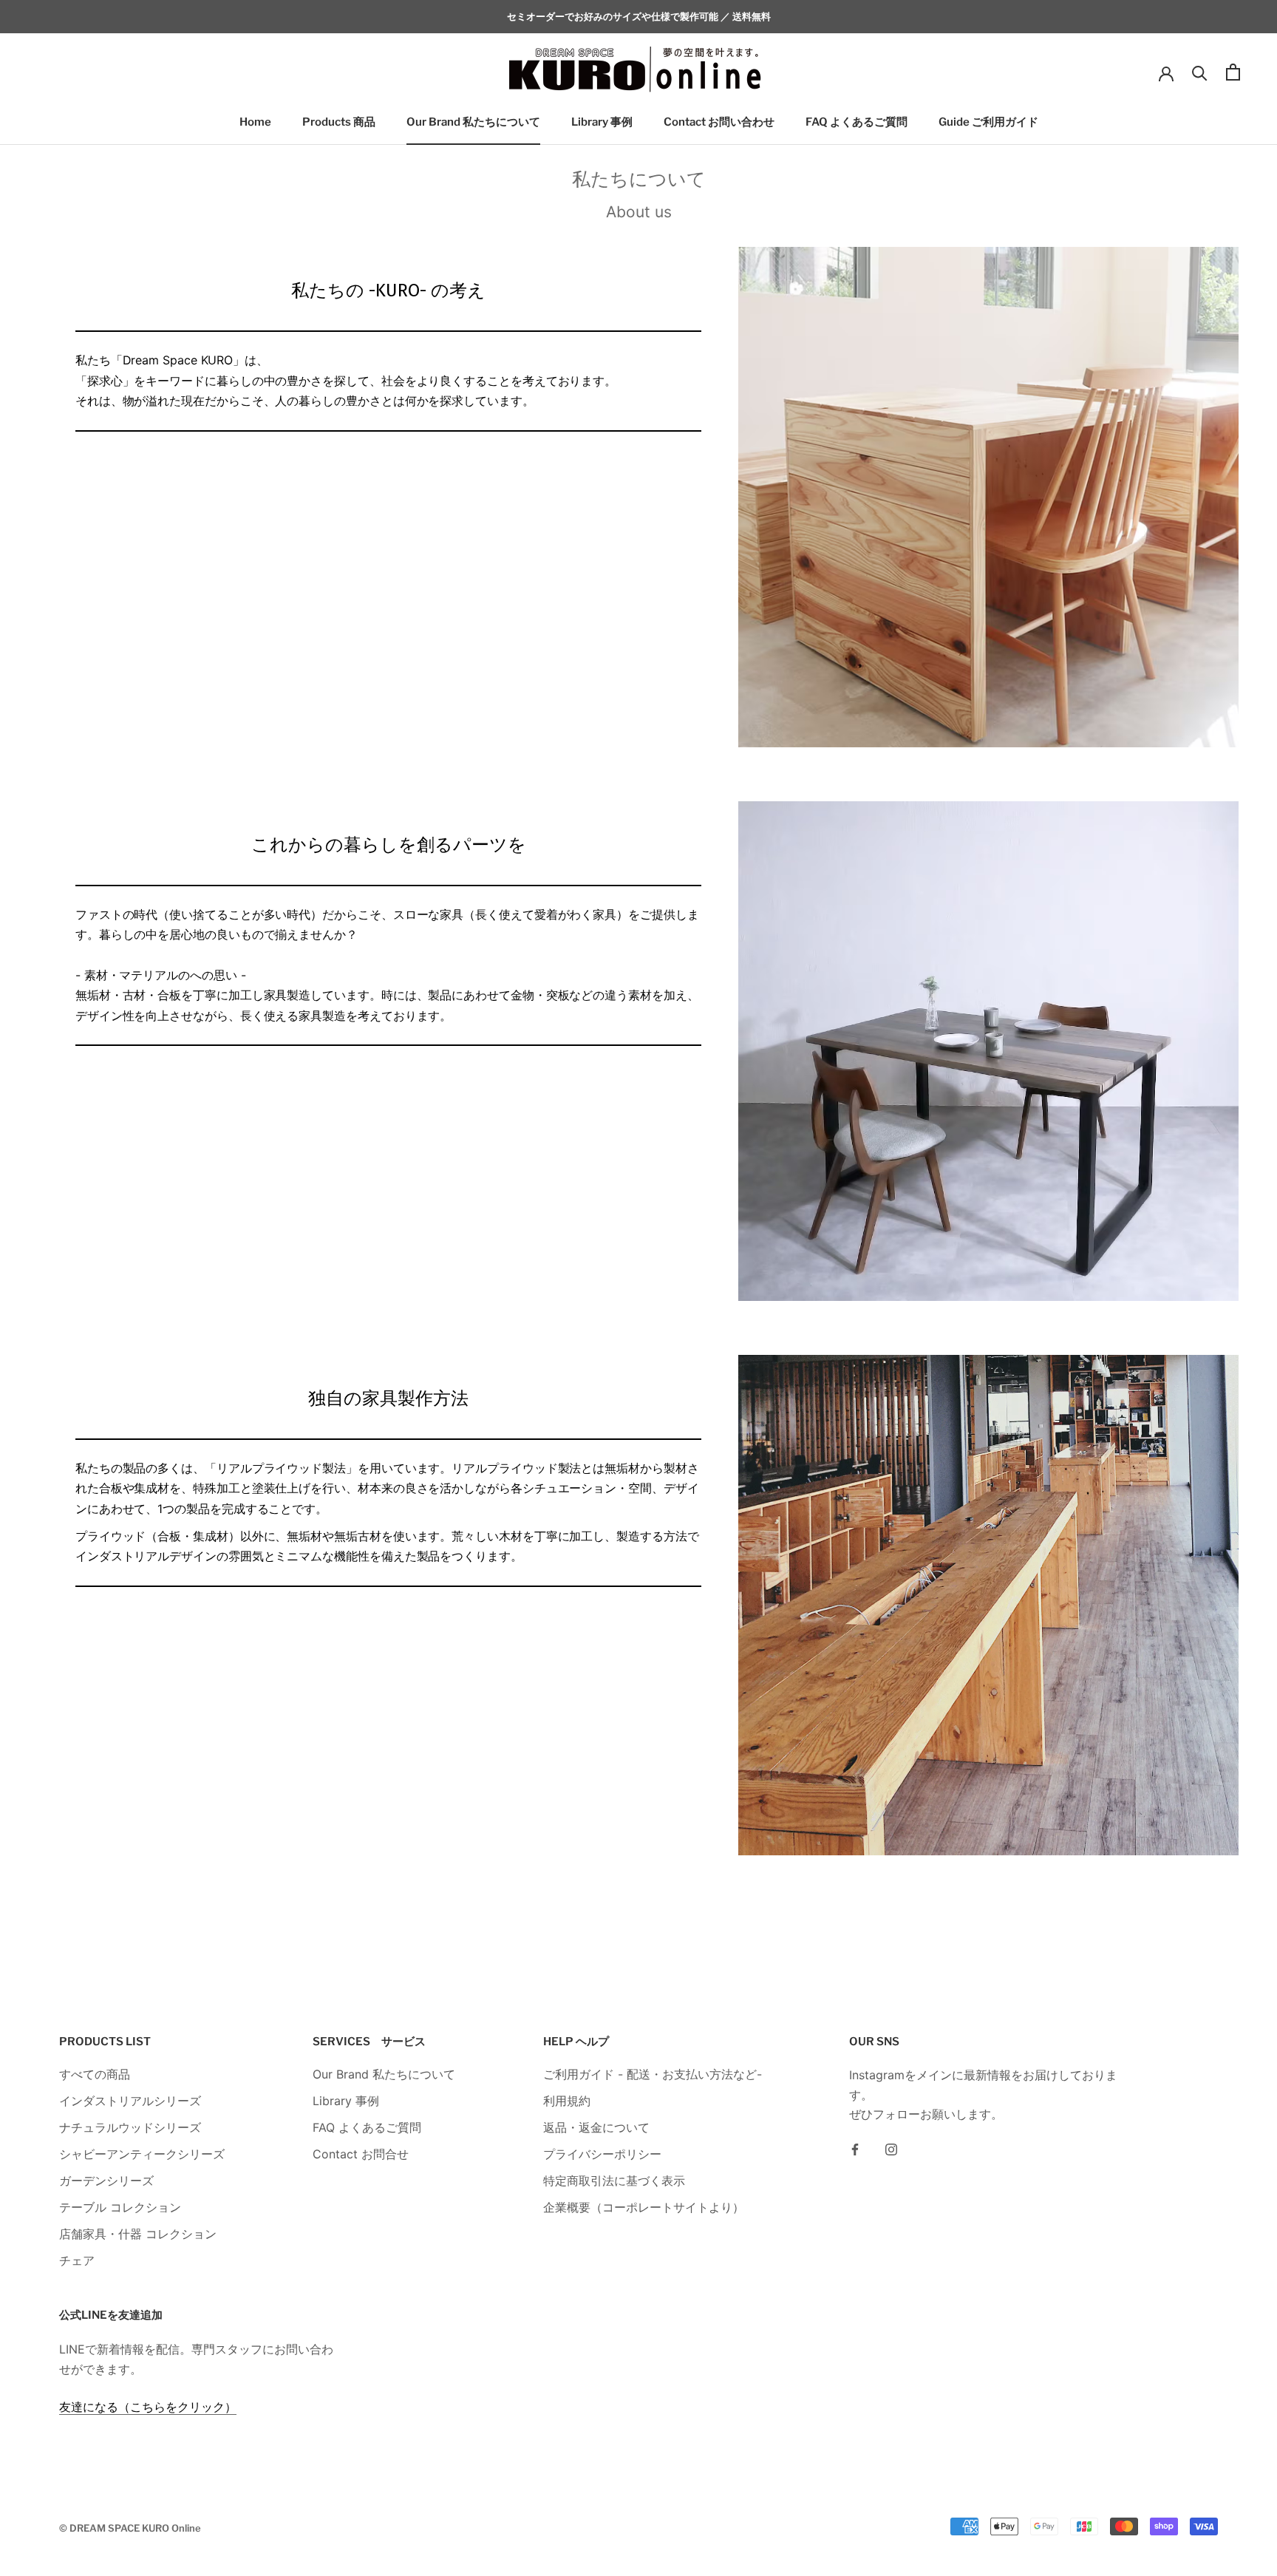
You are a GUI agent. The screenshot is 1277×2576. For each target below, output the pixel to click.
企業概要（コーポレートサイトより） (644, 2207)
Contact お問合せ (361, 2154)
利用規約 (567, 2101)
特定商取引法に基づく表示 (614, 2181)
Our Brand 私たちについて (473, 123)
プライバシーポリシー (602, 2154)
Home (255, 123)
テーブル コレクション (120, 2207)
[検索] (1200, 72)
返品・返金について (596, 2127)
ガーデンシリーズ (106, 2181)
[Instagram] (891, 2149)
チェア (77, 2260)
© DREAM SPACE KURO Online (130, 2528)
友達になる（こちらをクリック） (148, 2407)
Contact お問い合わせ (719, 123)
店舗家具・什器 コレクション (138, 2234)
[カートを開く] (1233, 72)
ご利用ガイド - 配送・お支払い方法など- (653, 2074)
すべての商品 (95, 2074)
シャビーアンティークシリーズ (142, 2154)
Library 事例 (602, 123)
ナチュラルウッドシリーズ (130, 2127)
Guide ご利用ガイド (988, 123)
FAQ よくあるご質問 (857, 123)
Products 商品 (339, 123)
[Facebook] (855, 2149)
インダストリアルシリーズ (130, 2101)
